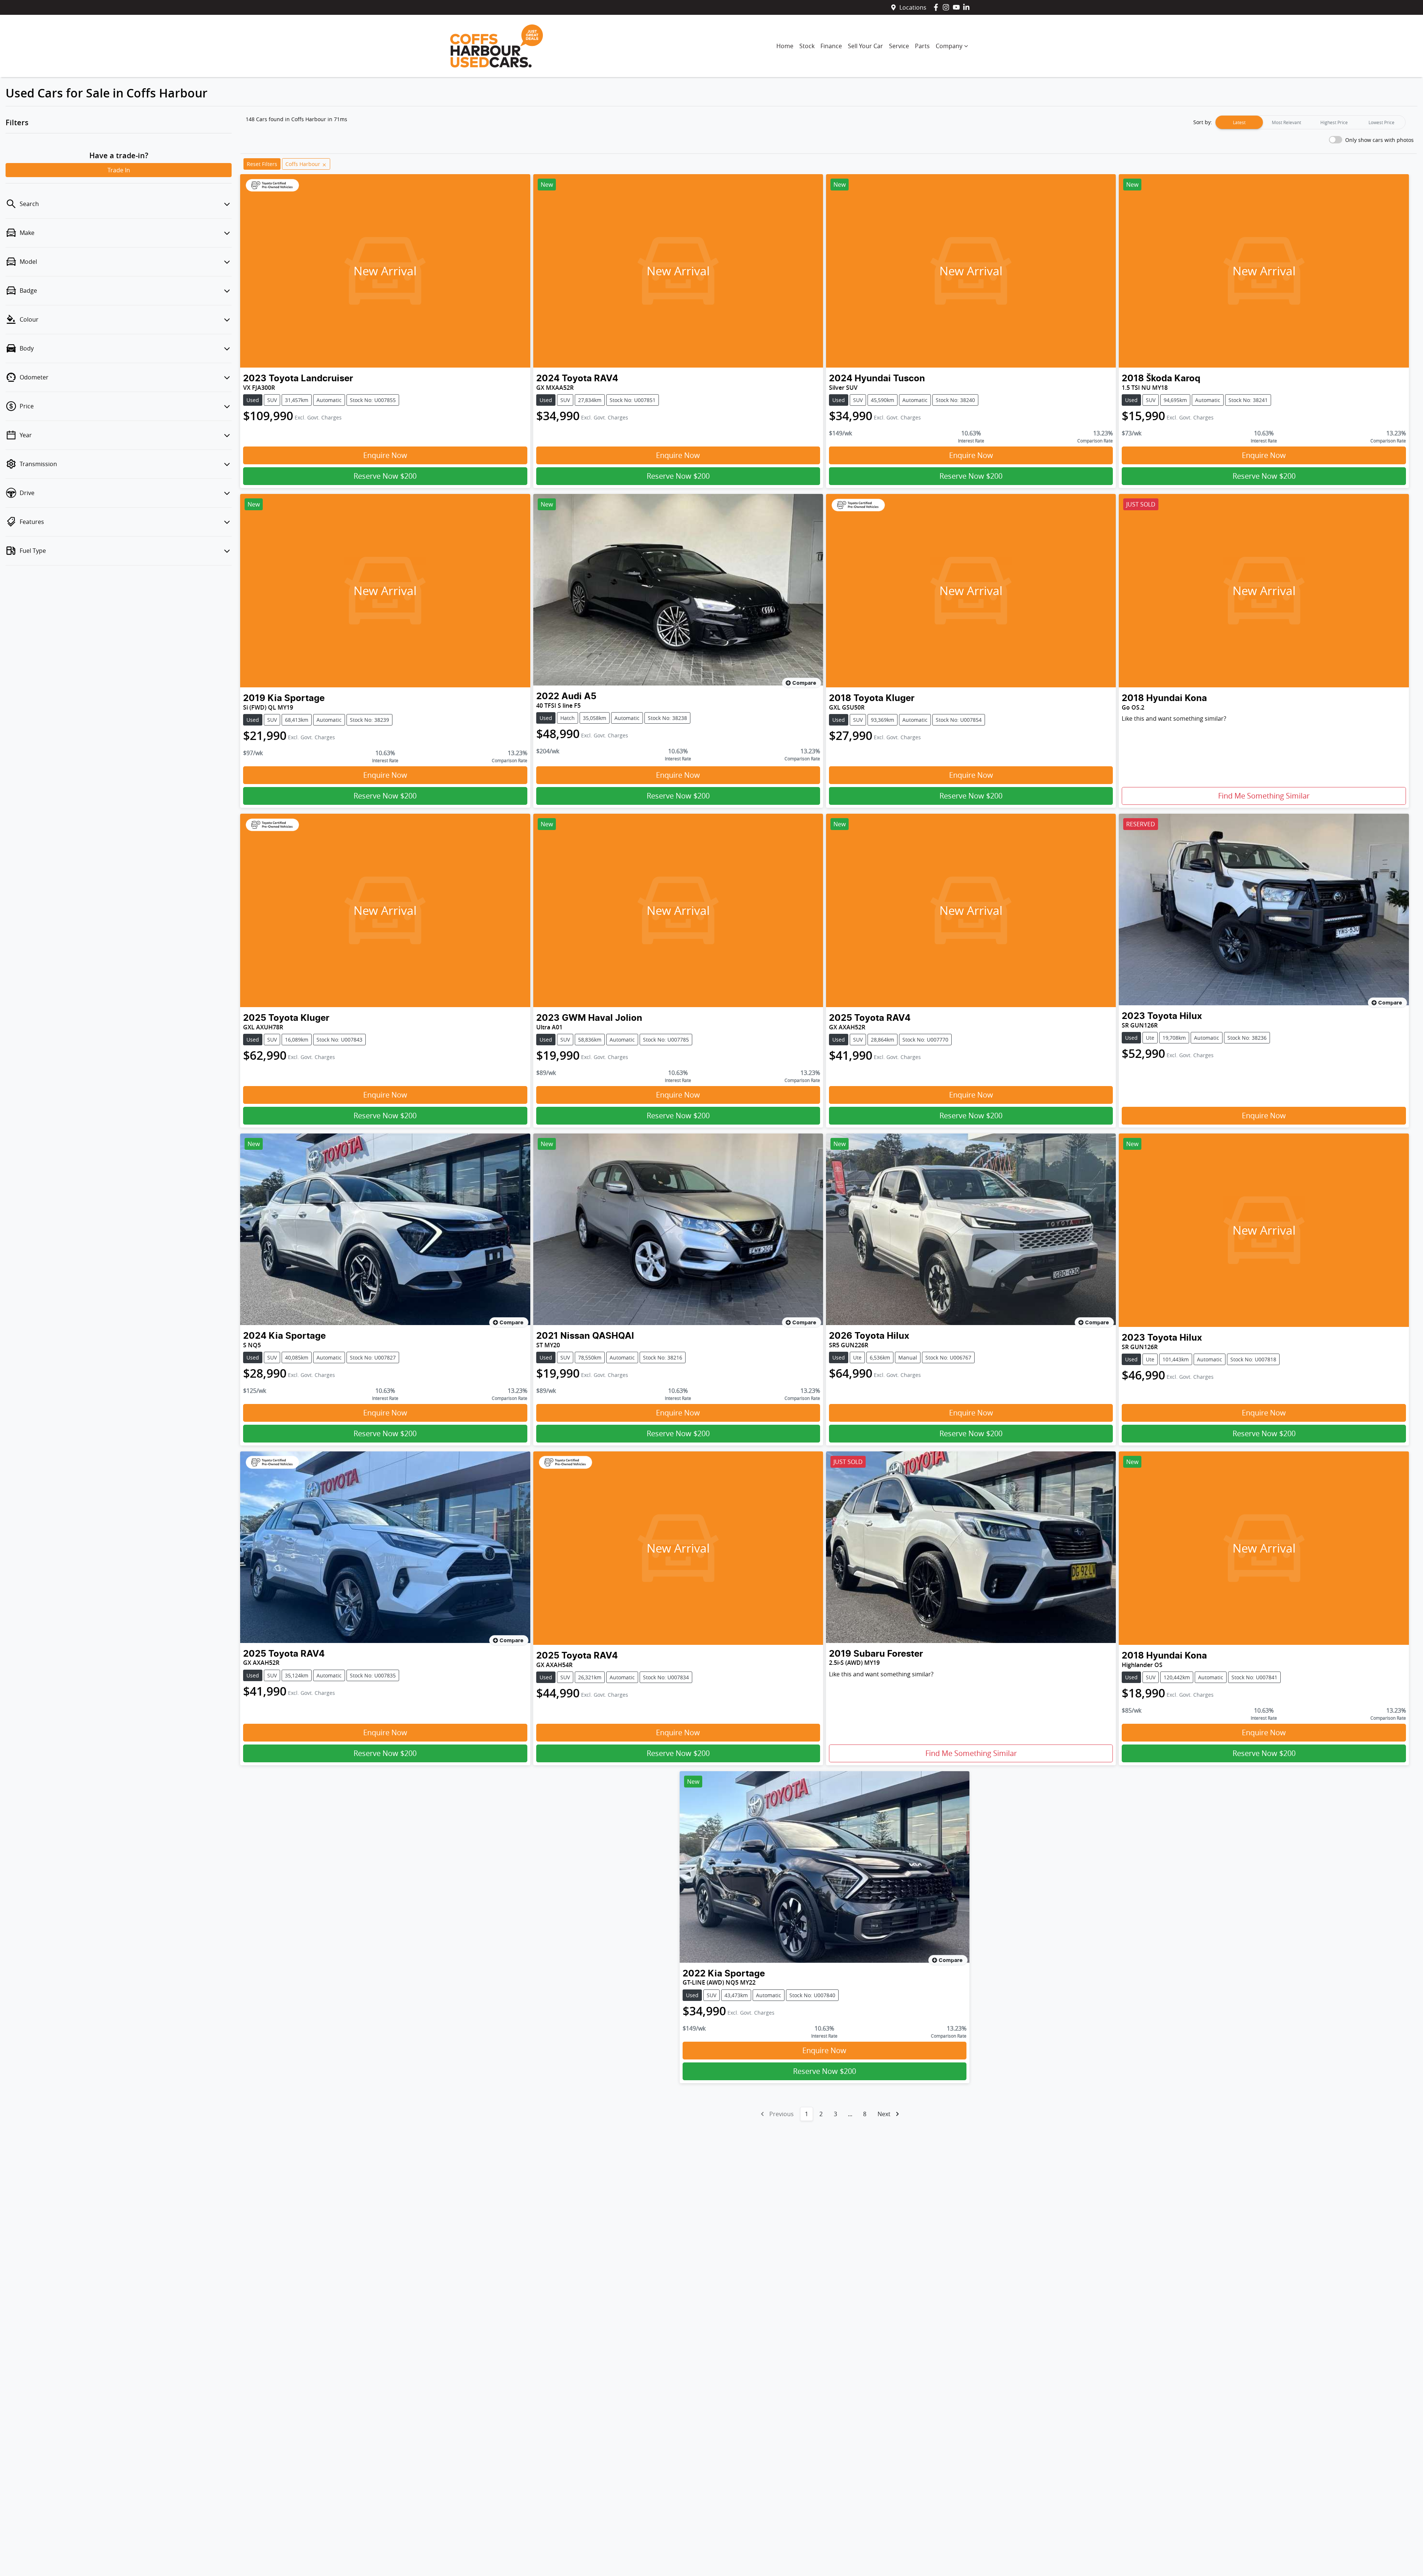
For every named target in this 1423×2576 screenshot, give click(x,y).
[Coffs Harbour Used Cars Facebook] (937, 7)
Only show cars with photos (1379, 140)
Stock (807, 46)
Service (899, 46)
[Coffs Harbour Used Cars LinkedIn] (968, 7)
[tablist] (1310, 122)
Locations (913, 7)
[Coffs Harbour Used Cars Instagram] (947, 7)
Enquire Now (385, 455)
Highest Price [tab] (1334, 122)
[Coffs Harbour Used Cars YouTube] (958, 7)
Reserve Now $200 (385, 476)
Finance (831, 46)
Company (949, 46)
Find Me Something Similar (1264, 796)
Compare (804, 683)
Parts (922, 46)
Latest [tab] (1239, 122)
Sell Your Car (865, 46)
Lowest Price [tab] (1381, 122)
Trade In (119, 170)
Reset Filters (262, 164)
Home (785, 46)
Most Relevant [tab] (1286, 122)
